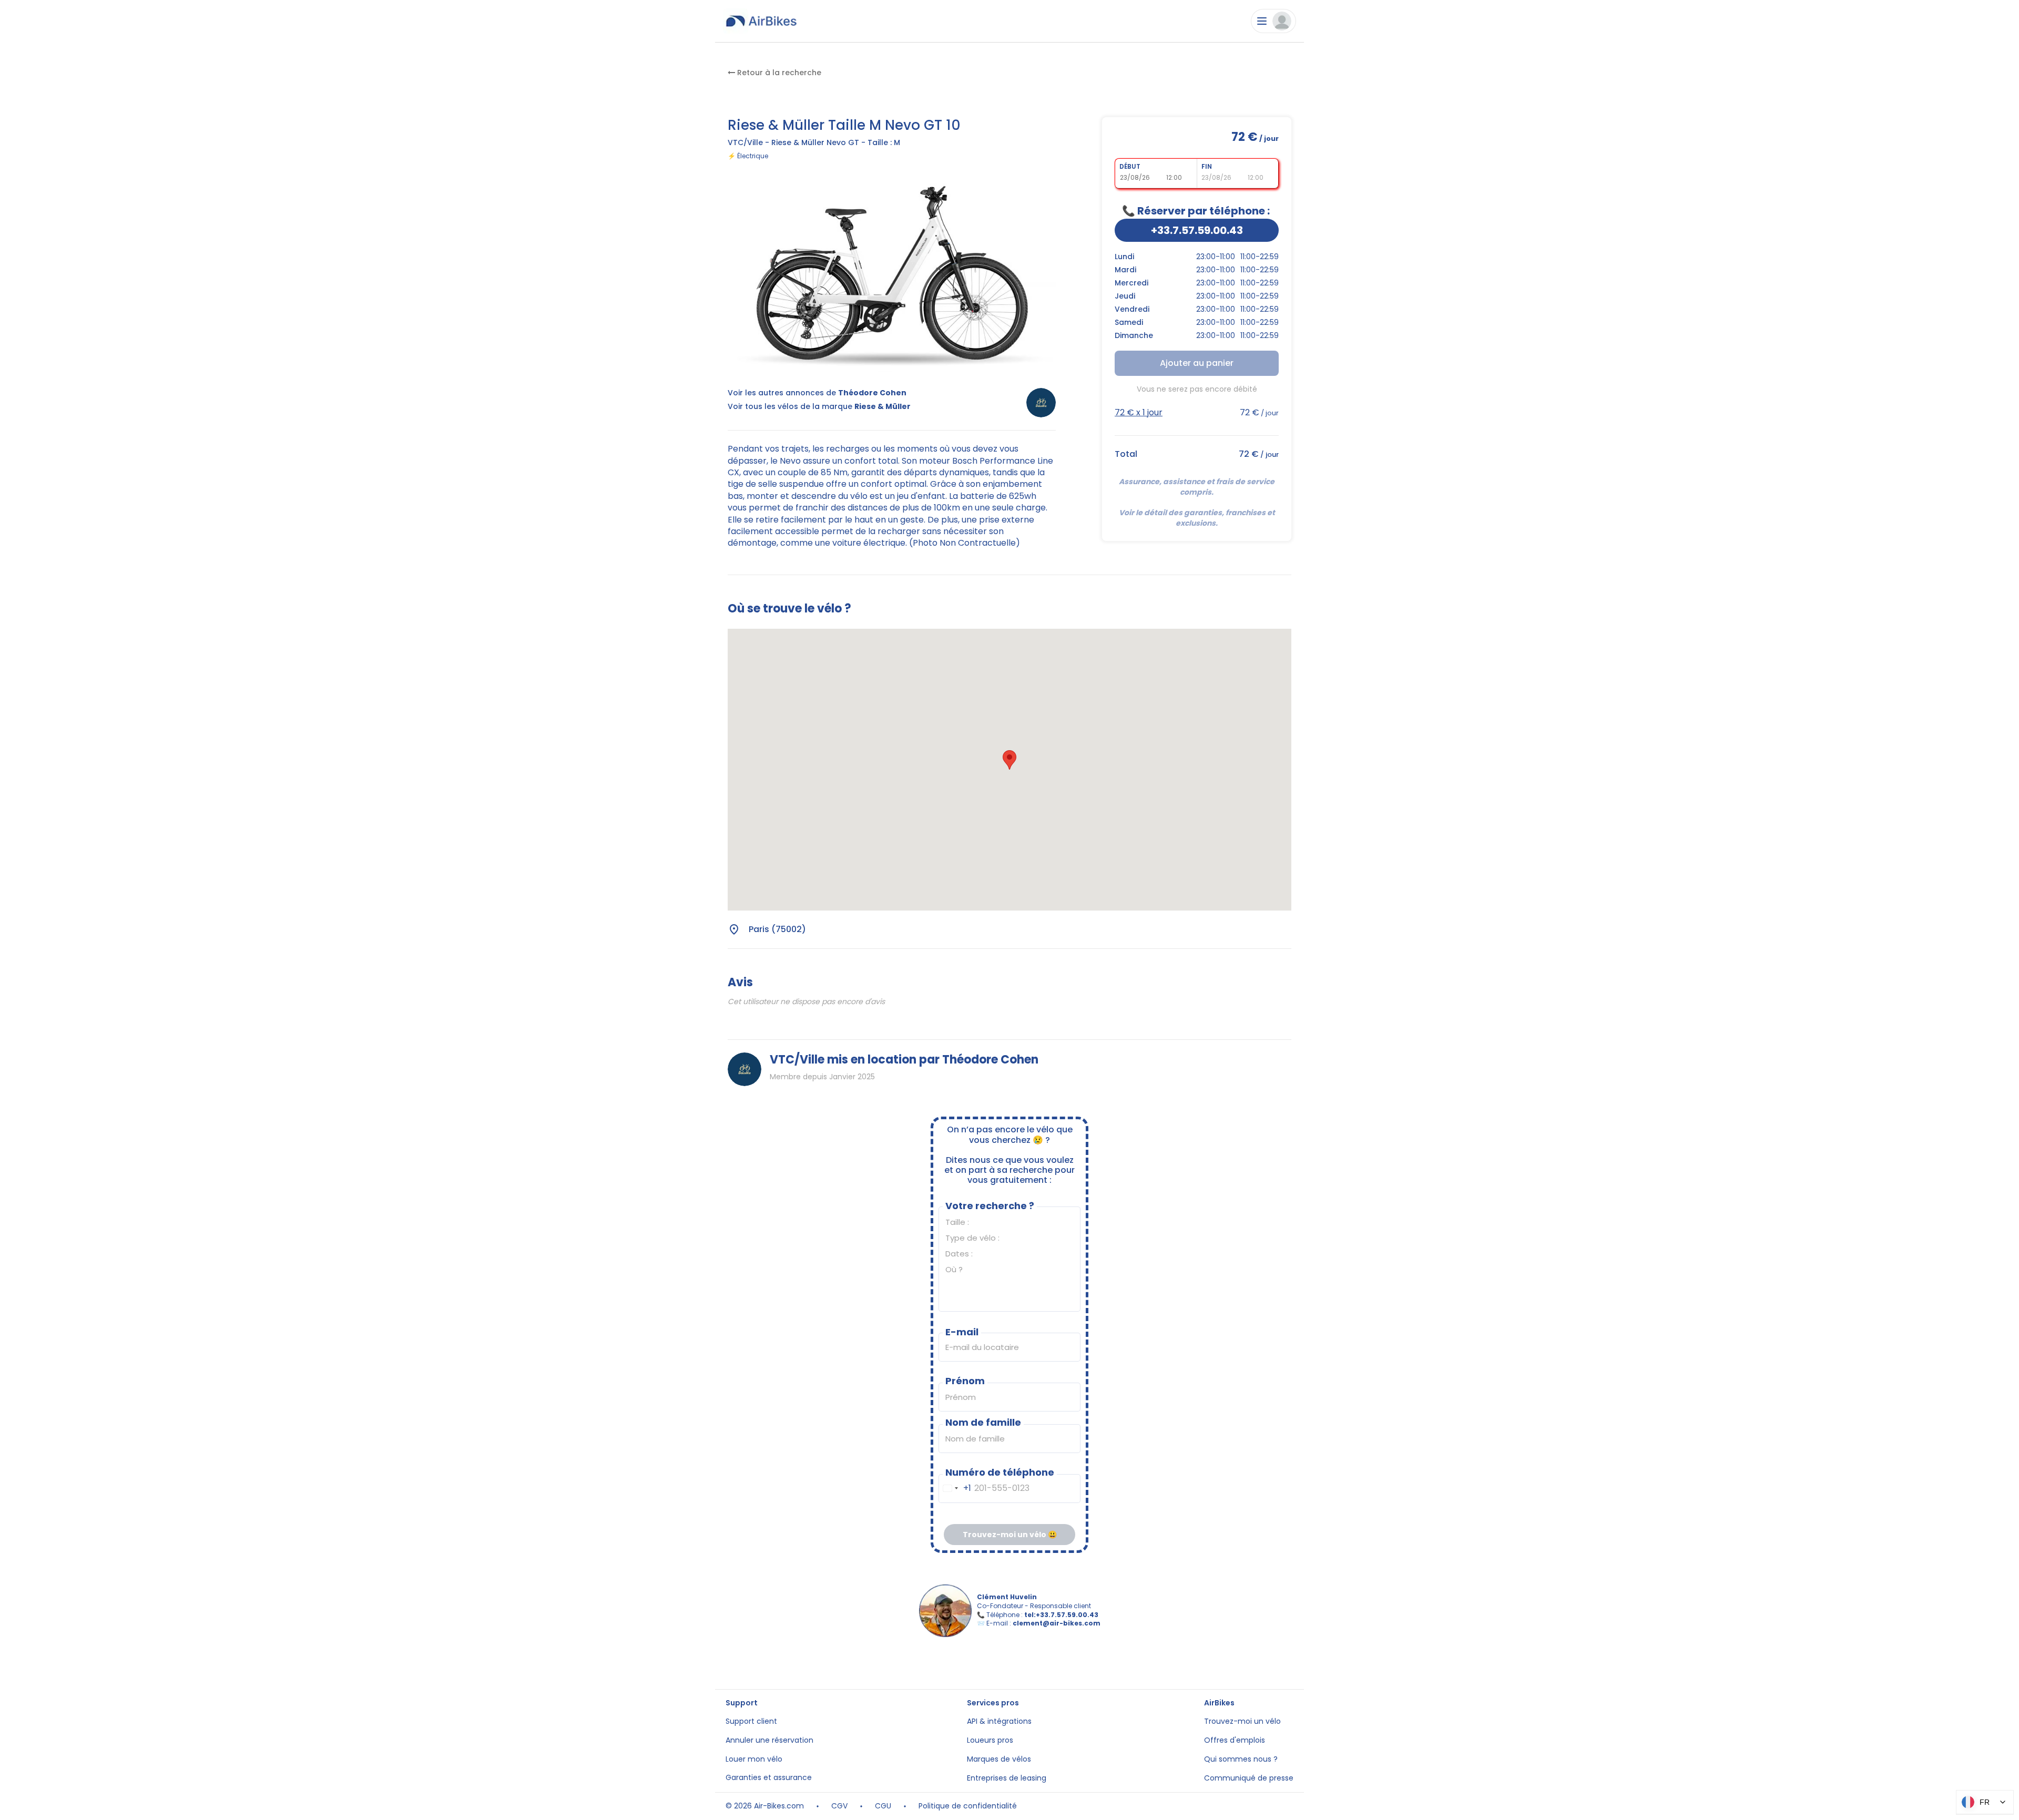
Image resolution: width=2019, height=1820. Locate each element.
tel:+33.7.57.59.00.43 (1061, 1615)
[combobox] (955, 1489)
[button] (1009, 760)
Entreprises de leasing (1007, 1778)
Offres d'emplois (1235, 1740)
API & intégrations (999, 1721)
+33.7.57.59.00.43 (1197, 230)
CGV (839, 1806)
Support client (751, 1721)
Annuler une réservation (769, 1740)
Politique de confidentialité (968, 1806)
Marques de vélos (999, 1759)
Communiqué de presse (1249, 1778)
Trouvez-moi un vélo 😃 (1010, 1535)
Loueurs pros (990, 1740)
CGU (883, 1806)
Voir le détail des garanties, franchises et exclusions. (1198, 518)
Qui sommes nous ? (1241, 1759)
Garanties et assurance (769, 1778)
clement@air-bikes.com (1057, 1623)
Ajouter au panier (1197, 363)
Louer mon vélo (754, 1759)
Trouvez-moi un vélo (1242, 1721)
